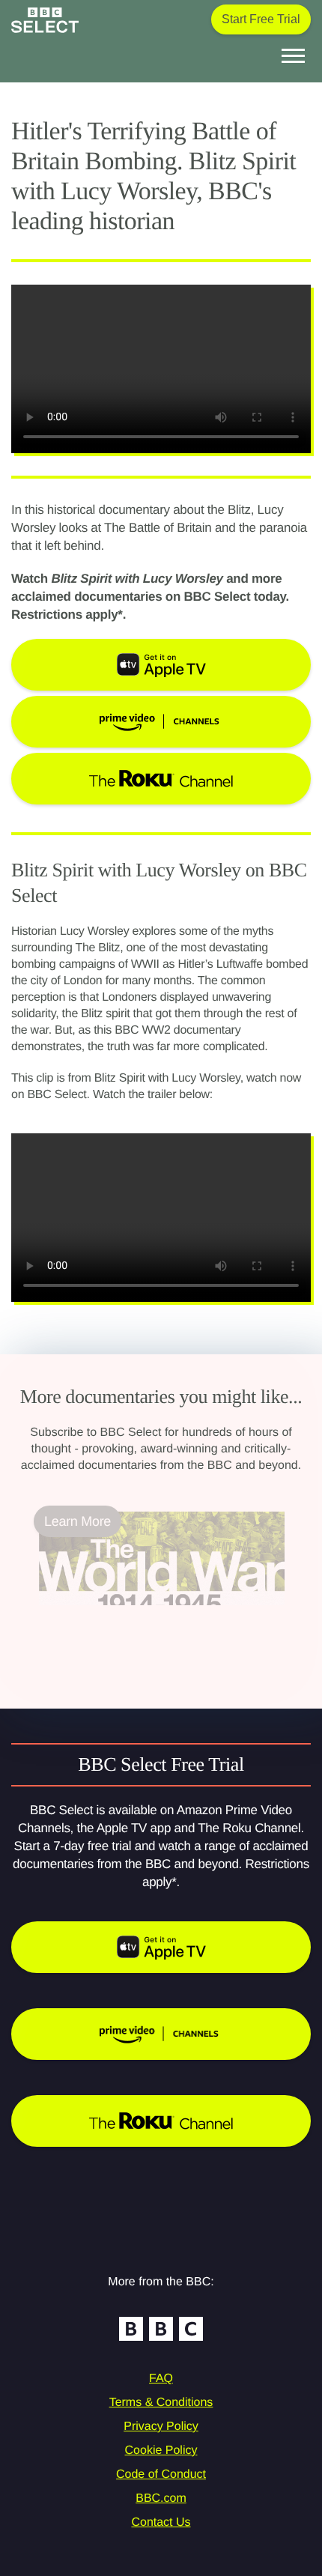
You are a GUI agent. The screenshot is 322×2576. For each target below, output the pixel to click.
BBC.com (161, 2498)
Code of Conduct (161, 2475)
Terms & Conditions (161, 2403)
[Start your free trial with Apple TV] (161, 1947)
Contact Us (161, 2522)
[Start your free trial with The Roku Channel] (161, 2121)
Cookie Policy (161, 2451)
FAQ (161, 2379)
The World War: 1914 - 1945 (122, 1614)
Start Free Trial (261, 19)
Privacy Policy (161, 2427)
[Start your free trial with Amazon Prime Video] (161, 2034)
